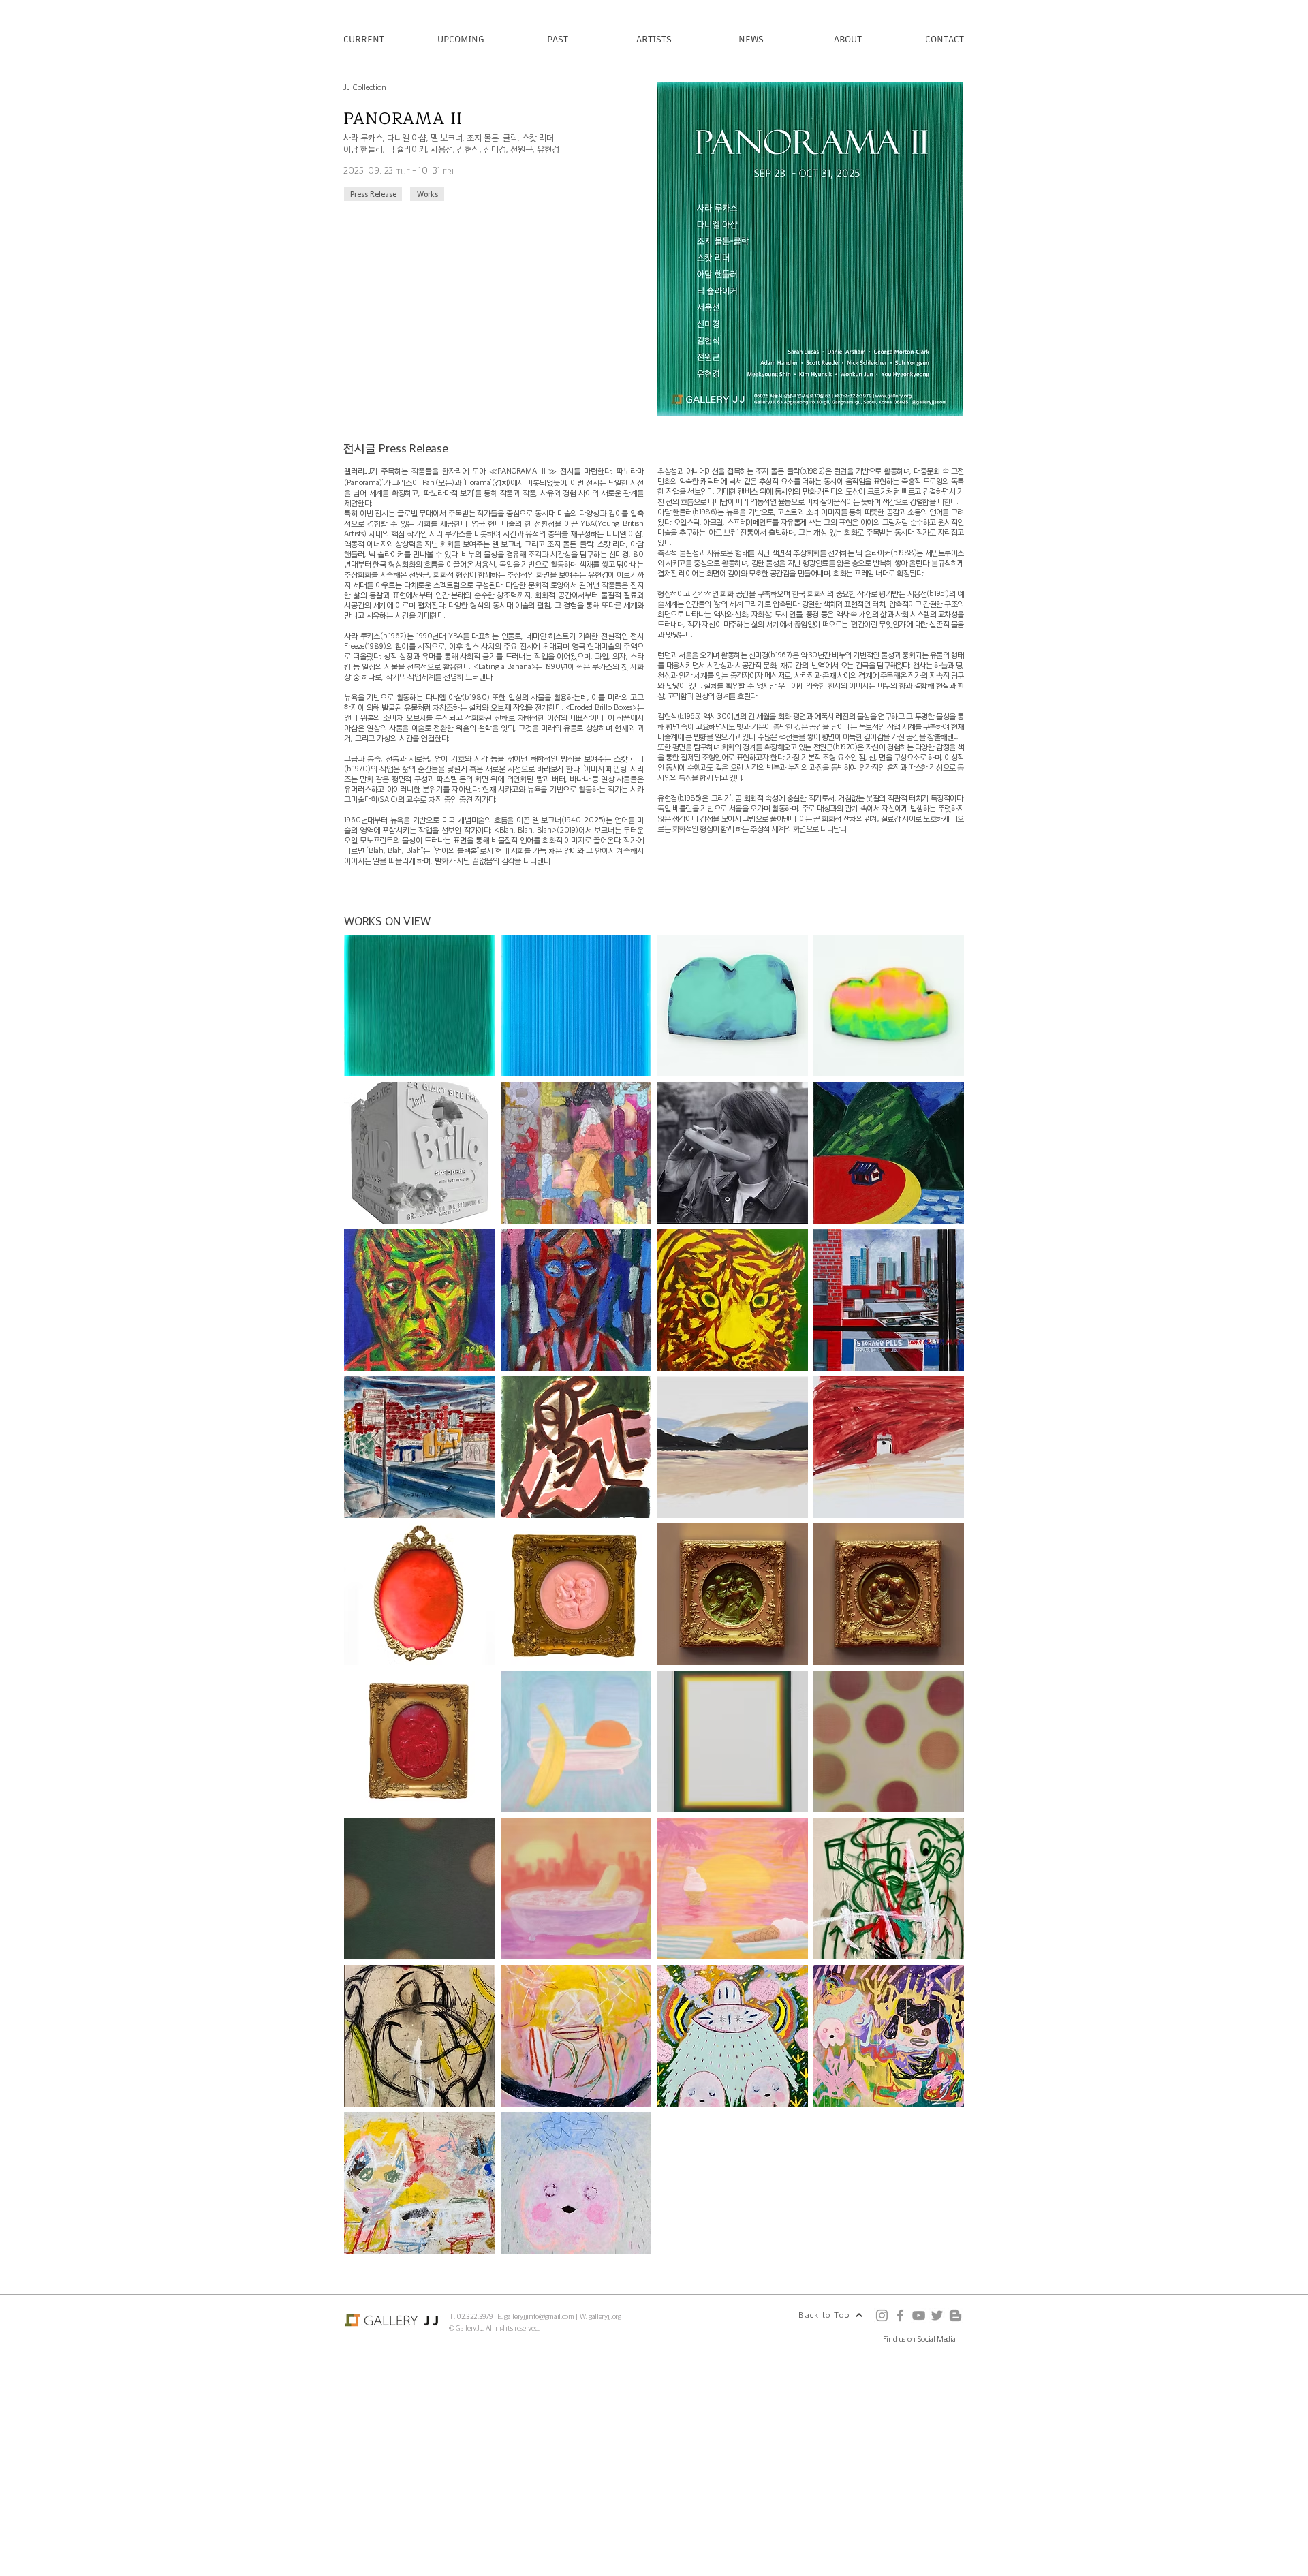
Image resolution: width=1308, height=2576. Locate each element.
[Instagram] (882, 2315)
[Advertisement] (409, 2479)
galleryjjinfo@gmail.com (539, 2316)
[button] (420, 1006)
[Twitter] (937, 2315)
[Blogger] (955, 2315)
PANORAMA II (403, 119)
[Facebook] (900, 2315)
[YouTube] (919, 2315)
